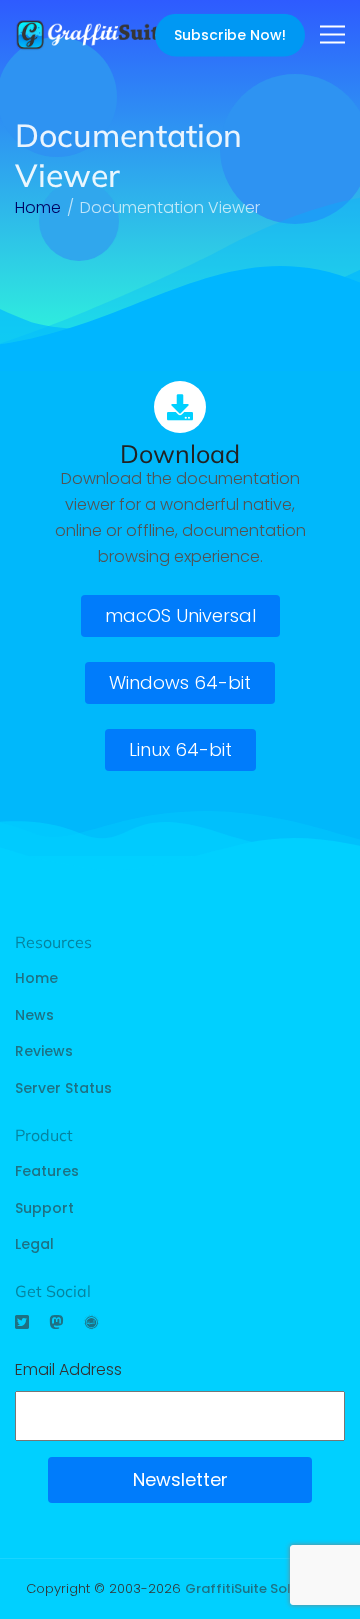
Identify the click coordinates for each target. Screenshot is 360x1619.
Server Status (63, 1088)
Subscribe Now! (230, 35)
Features (47, 1171)
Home (36, 978)
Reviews (44, 1051)
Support (44, 1208)
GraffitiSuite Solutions (258, 1588)
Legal (34, 1244)
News (34, 1015)
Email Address (68, 1369)
